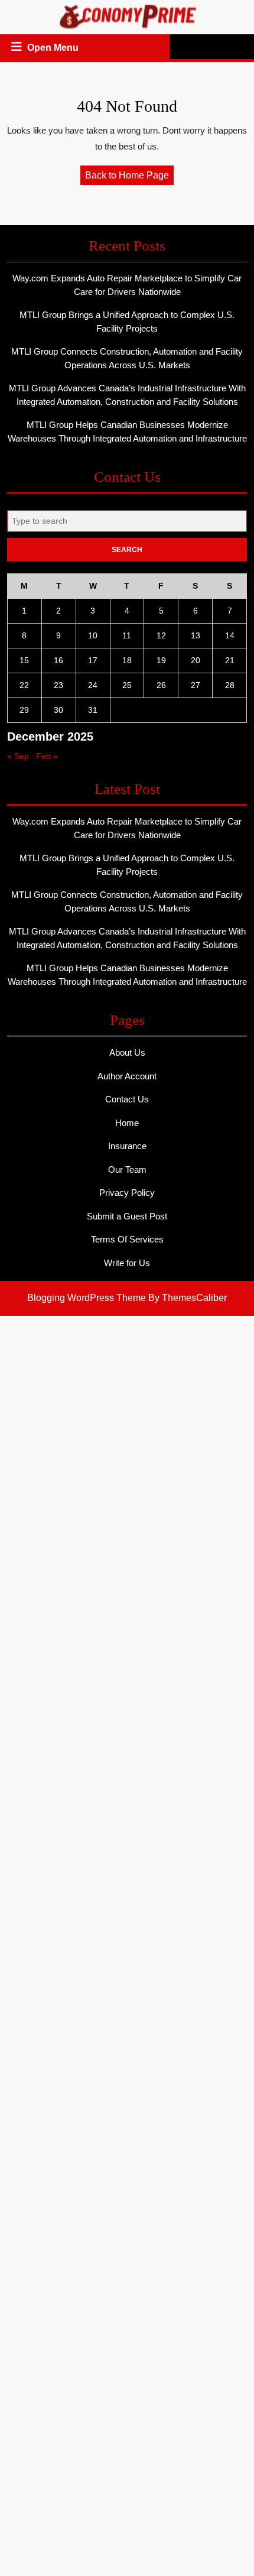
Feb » (47, 756)
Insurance (127, 1146)
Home (127, 1123)
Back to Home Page (129, 177)
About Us (127, 1052)
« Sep (18, 756)
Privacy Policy (127, 1193)
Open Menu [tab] (54, 49)
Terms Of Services (127, 1239)
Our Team (127, 1169)
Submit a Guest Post (127, 1216)
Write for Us (127, 1263)
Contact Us (127, 1099)
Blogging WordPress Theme (87, 1298)
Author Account (127, 1076)
